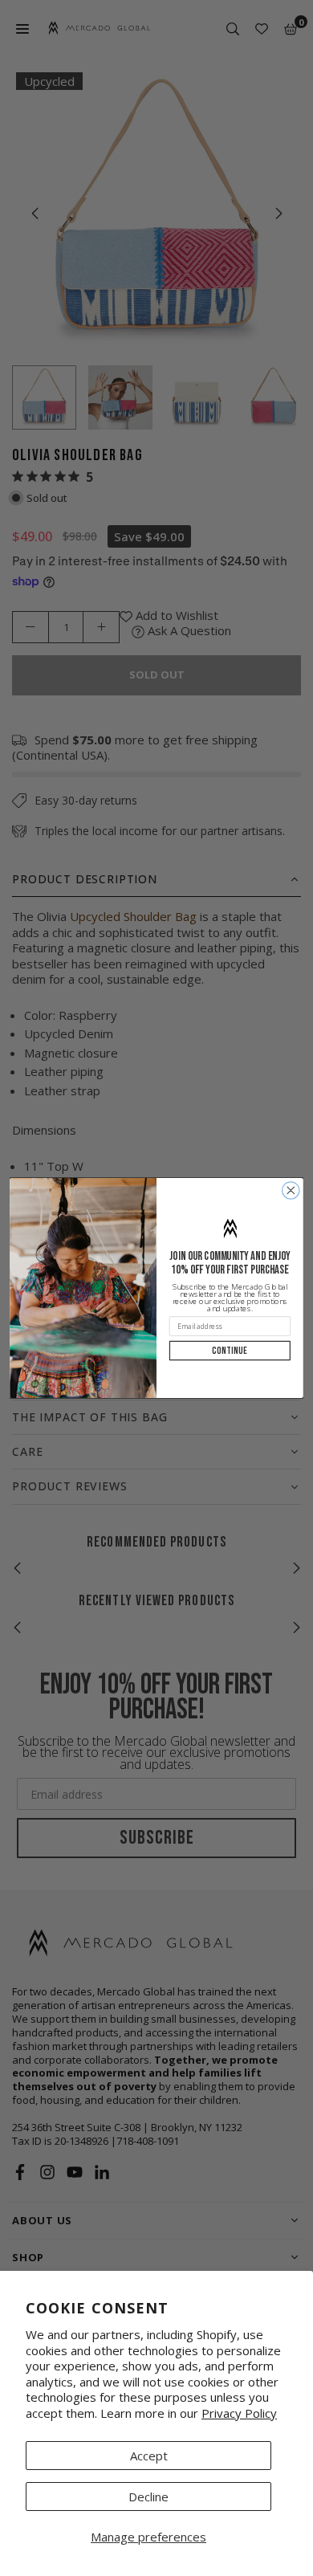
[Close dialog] (291, 1190)
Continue (230, 1351)
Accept (149, 2456)
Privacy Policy (239, 2413)
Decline (148, 2497)
